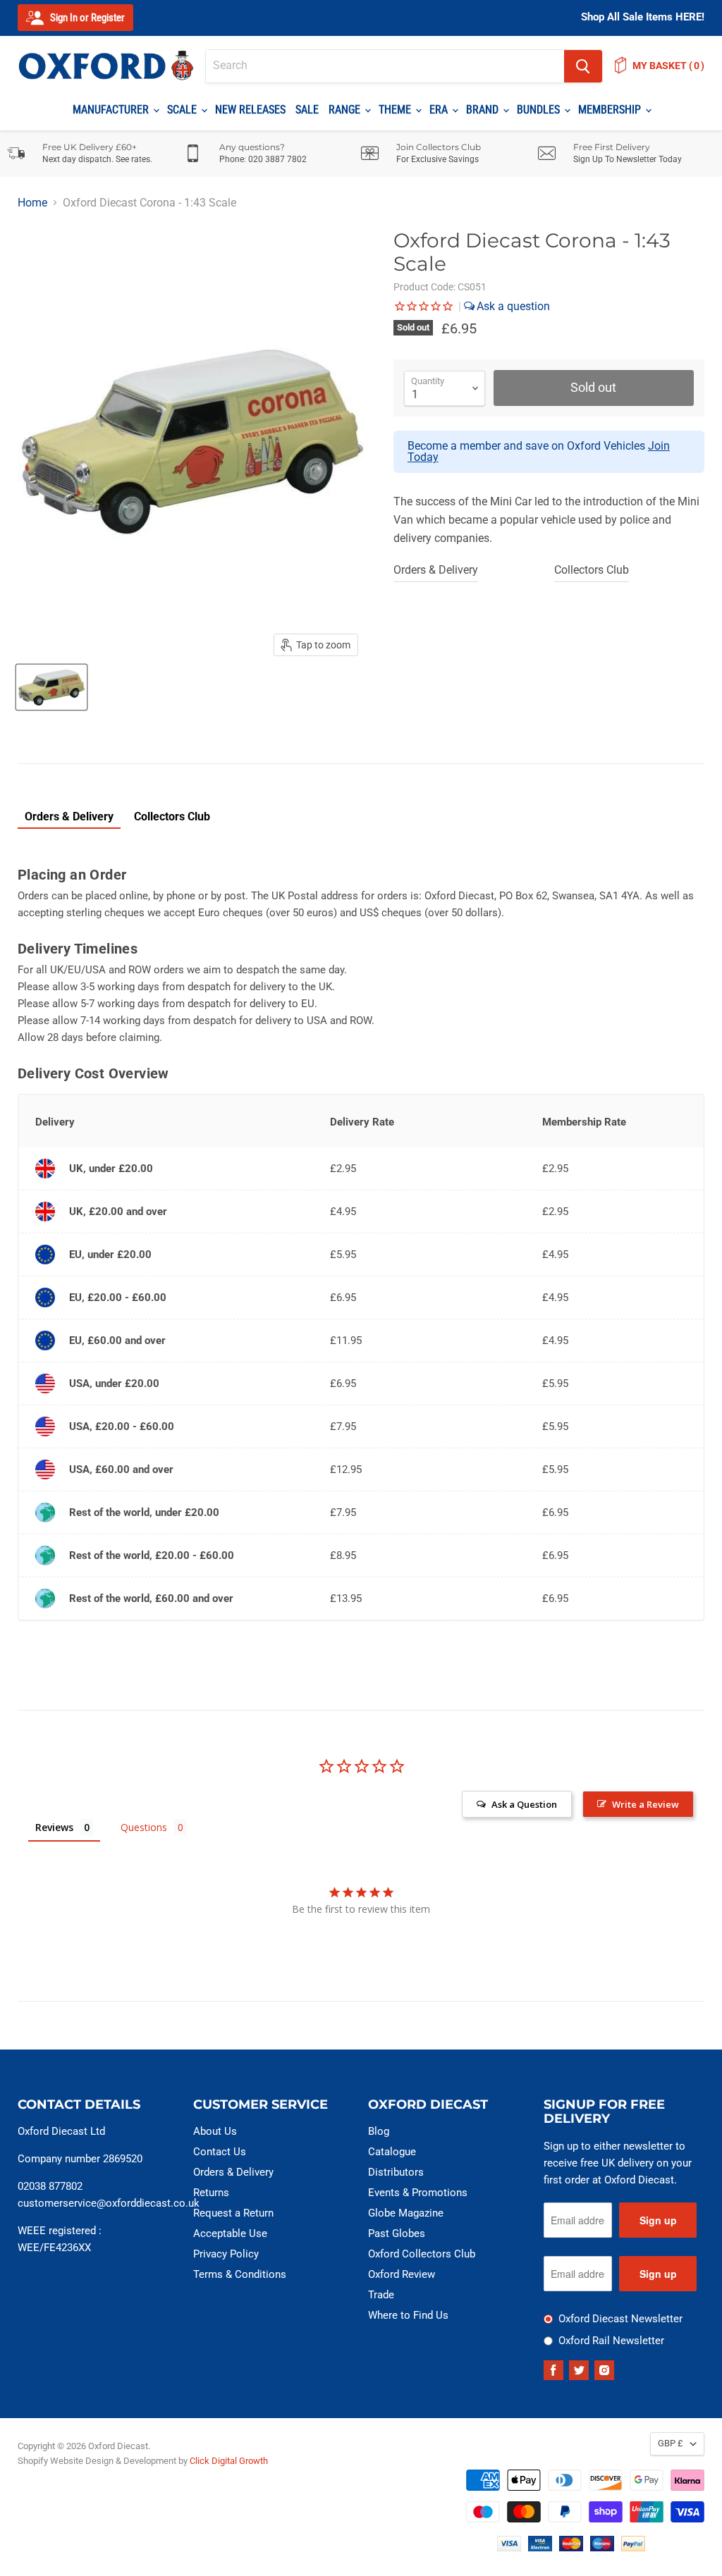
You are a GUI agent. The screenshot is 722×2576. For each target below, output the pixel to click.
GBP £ (671, 2443)
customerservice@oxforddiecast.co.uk (109, 2203)
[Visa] (509, 2547)
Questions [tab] (144, 1827)
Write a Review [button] (645, 1804)
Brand (484, 110)
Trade (381, 2295)
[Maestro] (602, 2547)
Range (346, 110)
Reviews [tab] (54, 1827)
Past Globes (397, 2233)
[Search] (583, 66)
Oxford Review (402, 2274)
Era (440, 110)
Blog (379, 2131)
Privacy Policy (226, 2254)
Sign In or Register (86, 18)
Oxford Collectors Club (422, 2254)
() (668, 66)
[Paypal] (633, 2547)
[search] (385, 66)
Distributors (396, 2172)
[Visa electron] (540, 2547)
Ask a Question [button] (524, 1804)
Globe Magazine (406, 2213)
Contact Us (220, 2152)
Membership (611, 110)
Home (32, 203)
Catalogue (392, 2152)
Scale (183, 110)
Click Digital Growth (229, 2461)
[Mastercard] (571, 2547)
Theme (396, 110)
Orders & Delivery (436, 570)
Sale (307, 110)
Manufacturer (112, 110)
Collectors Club (592, 570)
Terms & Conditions (240, 2274)
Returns (211, 2193)
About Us (215, 2131)
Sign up (658, 2220)
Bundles (540, 110)
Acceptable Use (230, 2233)
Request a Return (233, 2213)
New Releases (250, 110)
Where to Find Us (408, 2315)
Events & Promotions (418, 2193)
